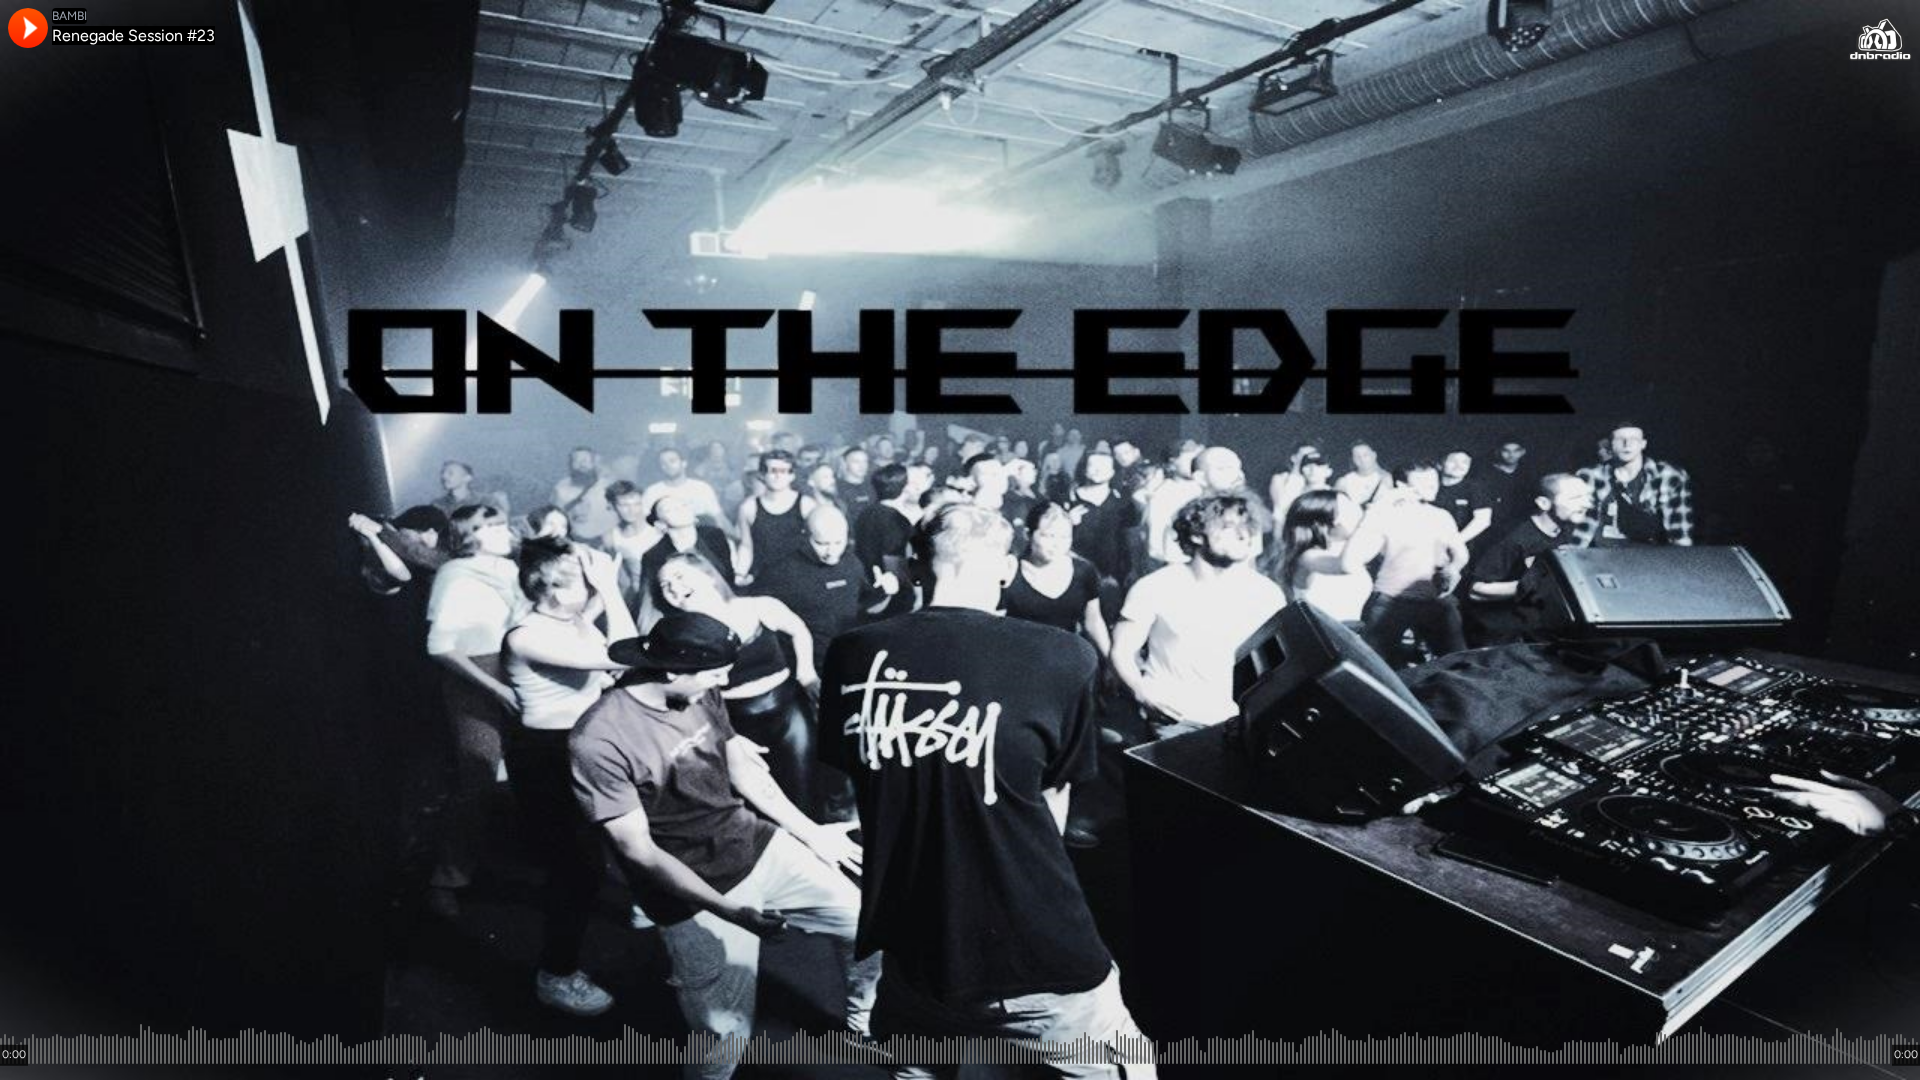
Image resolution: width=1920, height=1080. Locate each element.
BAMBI (69, 16)
